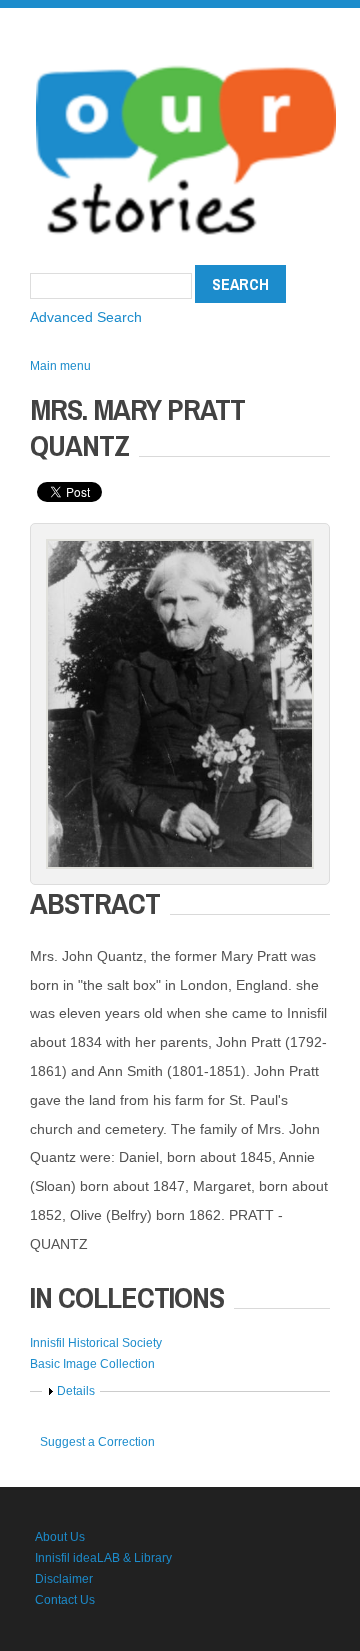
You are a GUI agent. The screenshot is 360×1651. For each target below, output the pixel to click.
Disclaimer (64, 1579)
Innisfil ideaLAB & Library (103, 1558)
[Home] (186, 60)
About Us (60, 1537)
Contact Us (65, 1600)
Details (76, 1391)
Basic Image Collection (92, 1364)
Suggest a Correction (97, 1442)
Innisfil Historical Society (96, 1343)
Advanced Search (86, 317)
